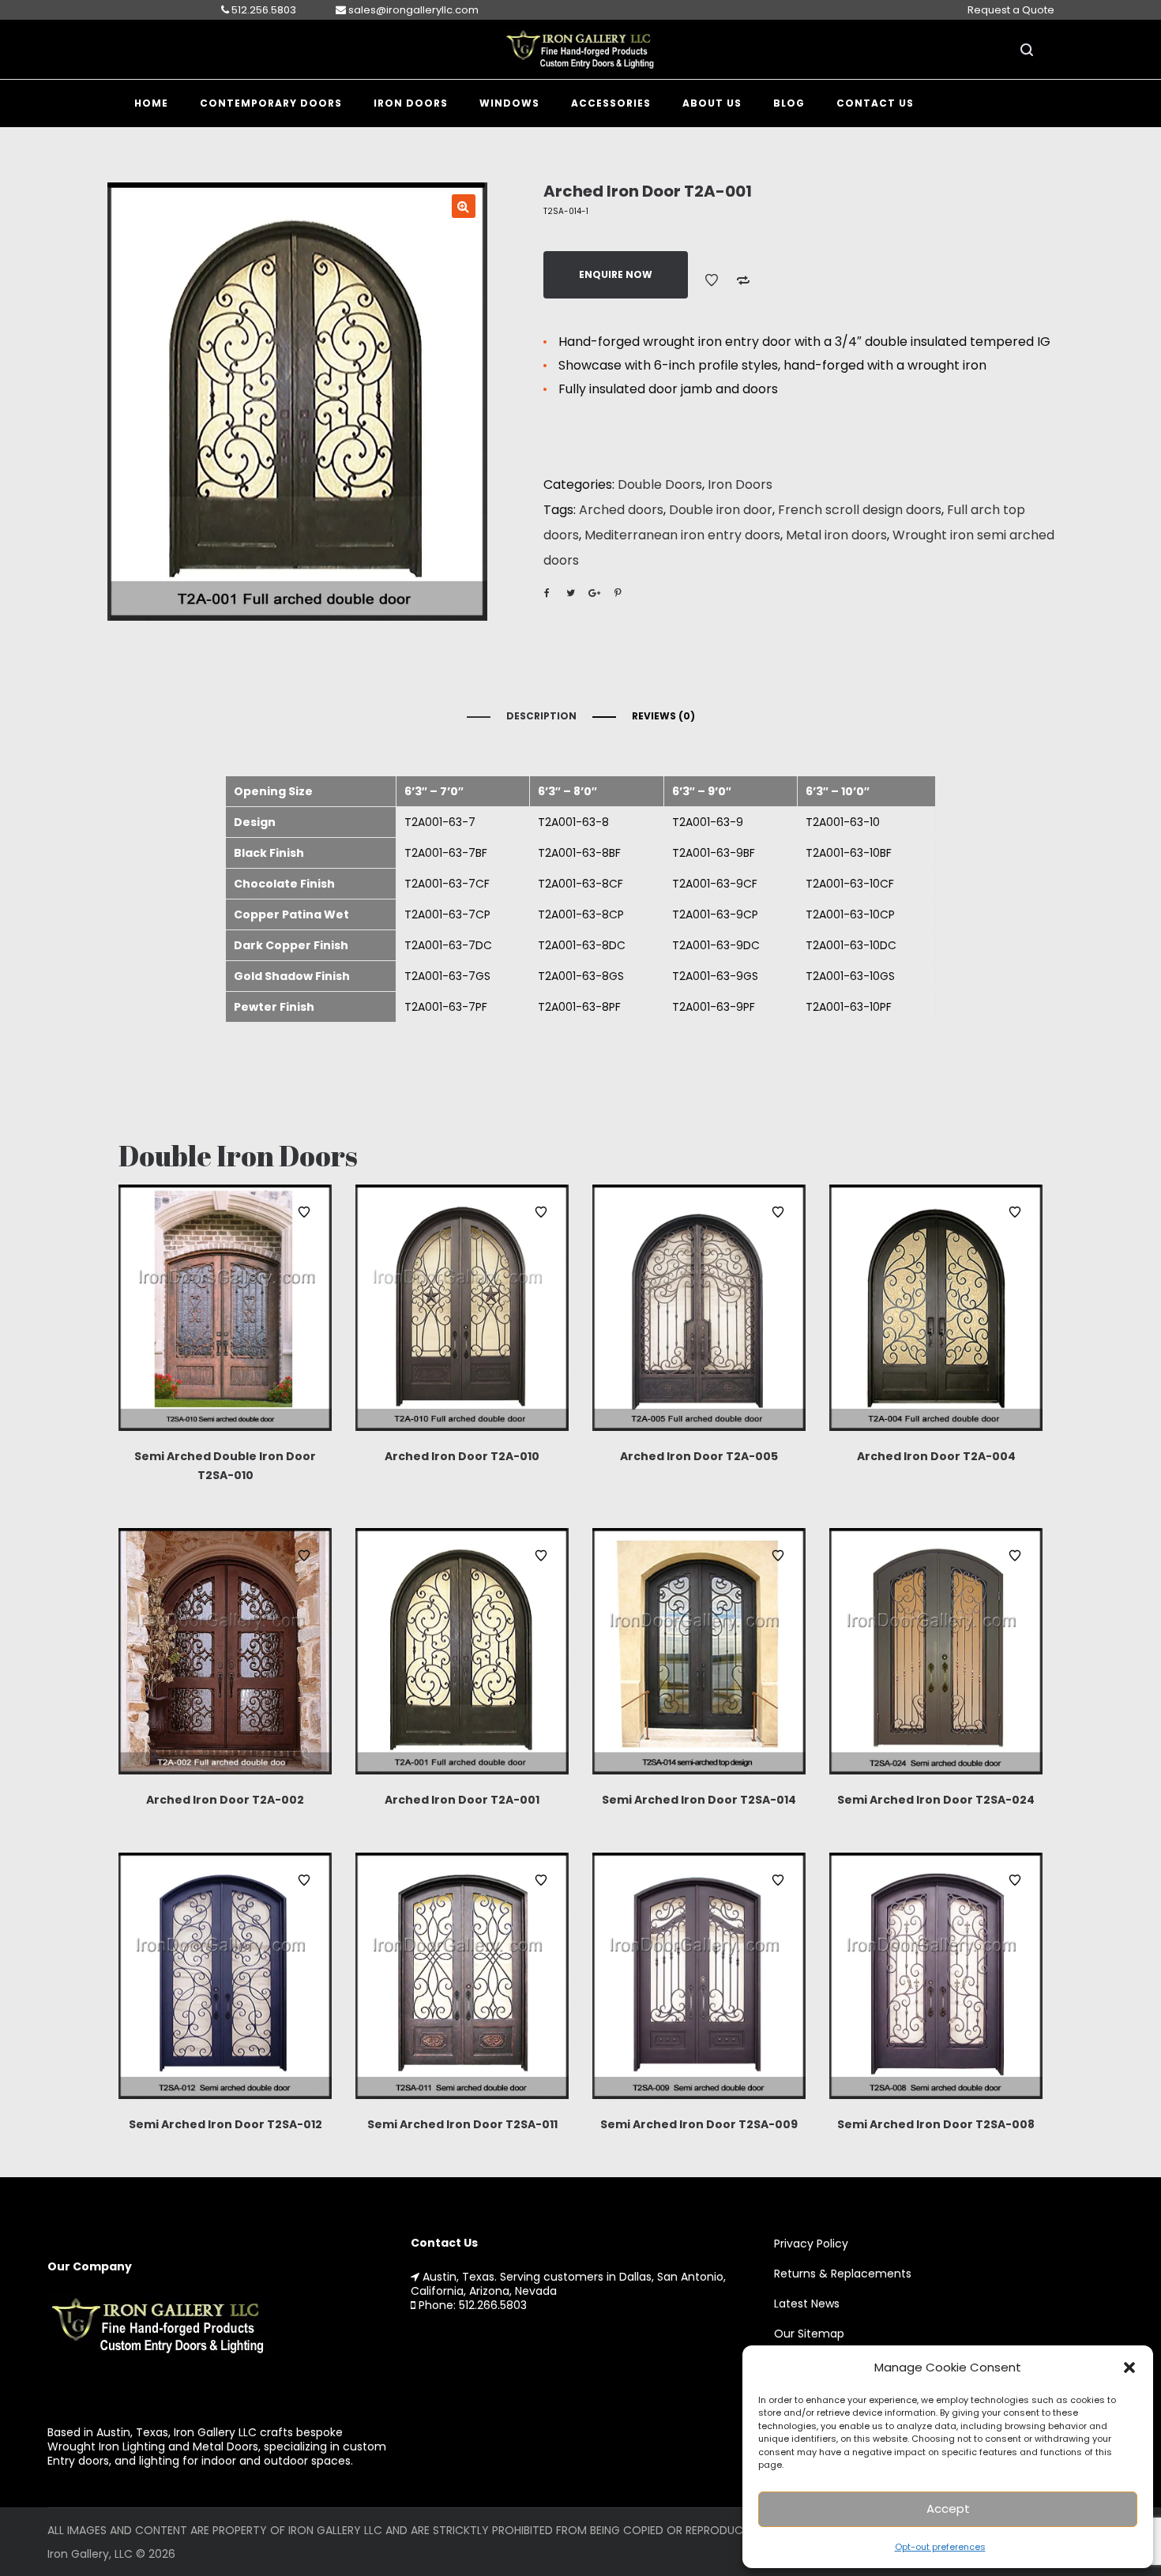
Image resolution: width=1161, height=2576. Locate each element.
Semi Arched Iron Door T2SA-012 (225, 2124)
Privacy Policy (811, 2244)
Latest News (807, 2304)
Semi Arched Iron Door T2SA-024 (936, 1800)
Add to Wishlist (712, 280)
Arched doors (621, 510)
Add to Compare (743, 280)
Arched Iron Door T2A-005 (699, 1456)
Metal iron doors (836, 535)
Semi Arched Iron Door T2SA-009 (699, 2124)
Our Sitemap (809, 2334)
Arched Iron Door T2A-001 (462, 1800)
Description (541, 716)
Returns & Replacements (843, 2274)
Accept (948, 2508)
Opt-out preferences (940, 2547)
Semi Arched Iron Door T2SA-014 (699, 1800)
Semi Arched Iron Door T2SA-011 (462, 2124)
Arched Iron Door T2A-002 (225, 1800)
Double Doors (660, 484)
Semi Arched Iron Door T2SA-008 (936, 2124)
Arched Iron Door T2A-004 (936, 1456)
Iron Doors (740, 484)
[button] (1129, 2368)
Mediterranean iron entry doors (682, 535)
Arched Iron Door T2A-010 (462, 1456)
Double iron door (721, 510)
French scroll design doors (860, 510)
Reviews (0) (663, 716)
